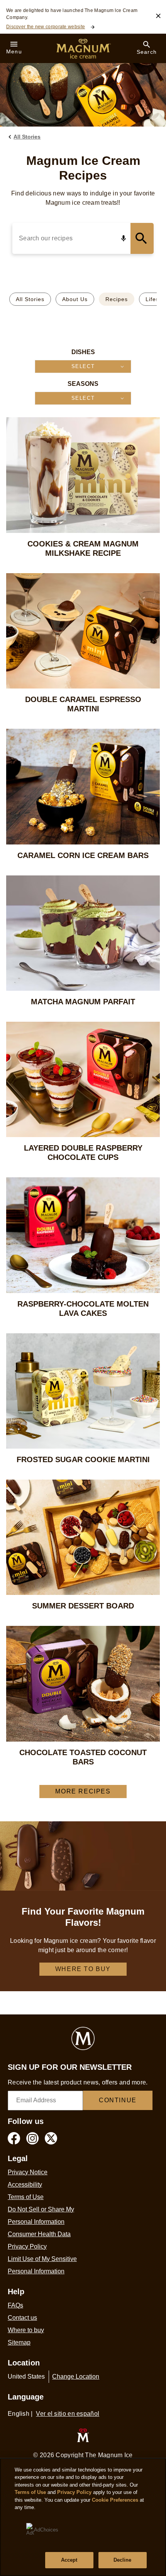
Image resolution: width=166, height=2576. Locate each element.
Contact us (22, 2318)
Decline (123, 2560)
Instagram (32, 2138)
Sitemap (19, 2342)
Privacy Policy (74, 2492)
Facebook (14, 2138)
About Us (75, 299)
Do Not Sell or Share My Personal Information (41, 2215)
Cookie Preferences (115, 2500)
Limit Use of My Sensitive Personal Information (42, 2265)
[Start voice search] (124, 238)
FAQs (15, 2305)
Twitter (51, 2138)
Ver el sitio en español (68, 2414)
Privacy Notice (28, 2172)
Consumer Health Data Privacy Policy (39, 2240)
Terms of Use (26, 2197)
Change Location (76, 2376)
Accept (69, 2560)
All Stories (30, 299)
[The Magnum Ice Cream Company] (83, 2435)
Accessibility (25, 2185)
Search (142, 238)
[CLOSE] (158, 16)
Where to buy (83, 1969)
